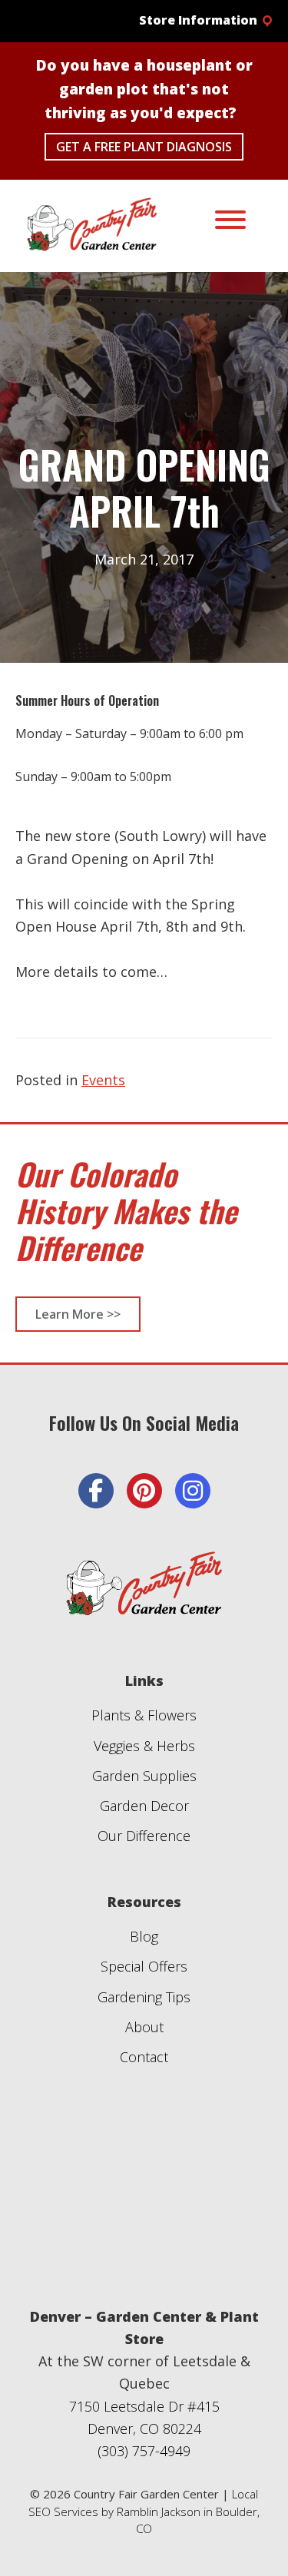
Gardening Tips (144, 1997)
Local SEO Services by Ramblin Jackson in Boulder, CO (144, 2511)
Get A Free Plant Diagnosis (144, 147)
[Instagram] (193, 1491)
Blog (144, 1936)
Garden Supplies (144, 1776)
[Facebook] (96, 1491)
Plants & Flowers (144, 1715)
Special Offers (144, 1966)
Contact (144, 2057)
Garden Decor (144, 1806)
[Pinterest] (144, 1491)
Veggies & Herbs (144, 1746)
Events (103, 1080)
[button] (194, 21)
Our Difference (144, 1836)
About (144, 2027)
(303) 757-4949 (144, 2451)
